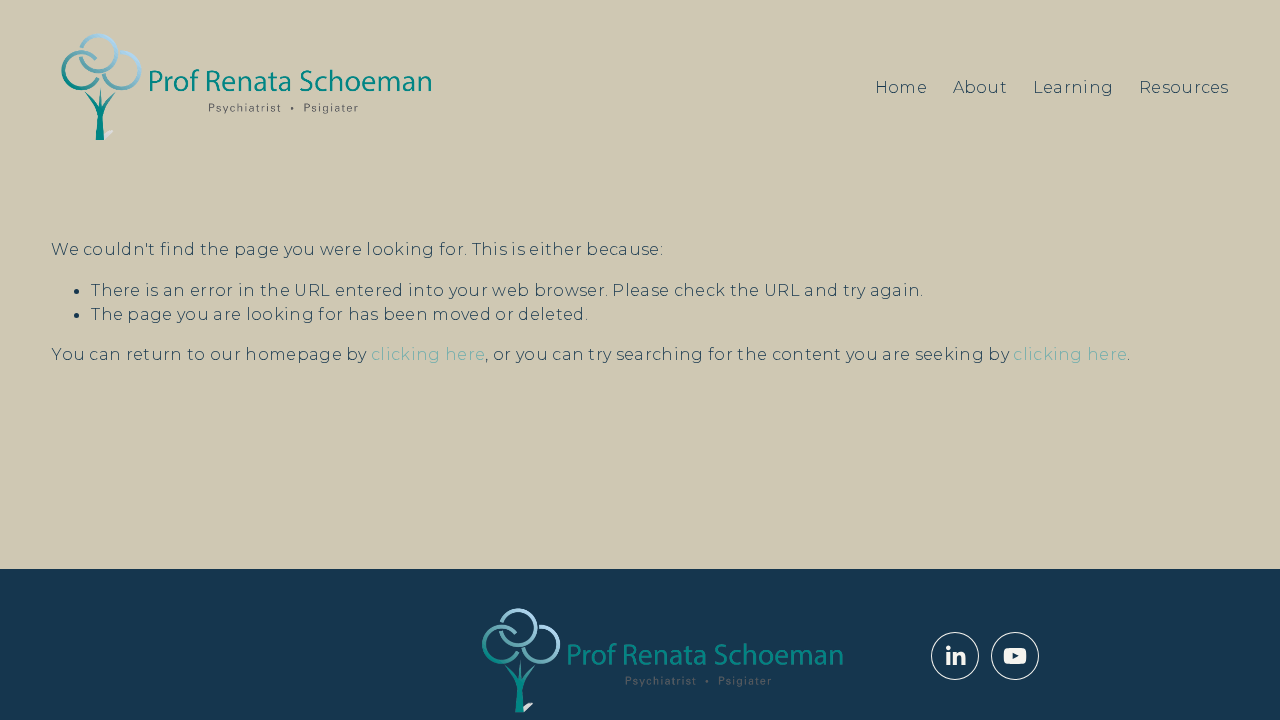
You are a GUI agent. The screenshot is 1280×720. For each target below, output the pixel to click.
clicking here (428, 354)
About (980, 87)
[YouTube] (1015, 656)
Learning (1073, 87)
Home (901, 87)
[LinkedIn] (955, 656)
